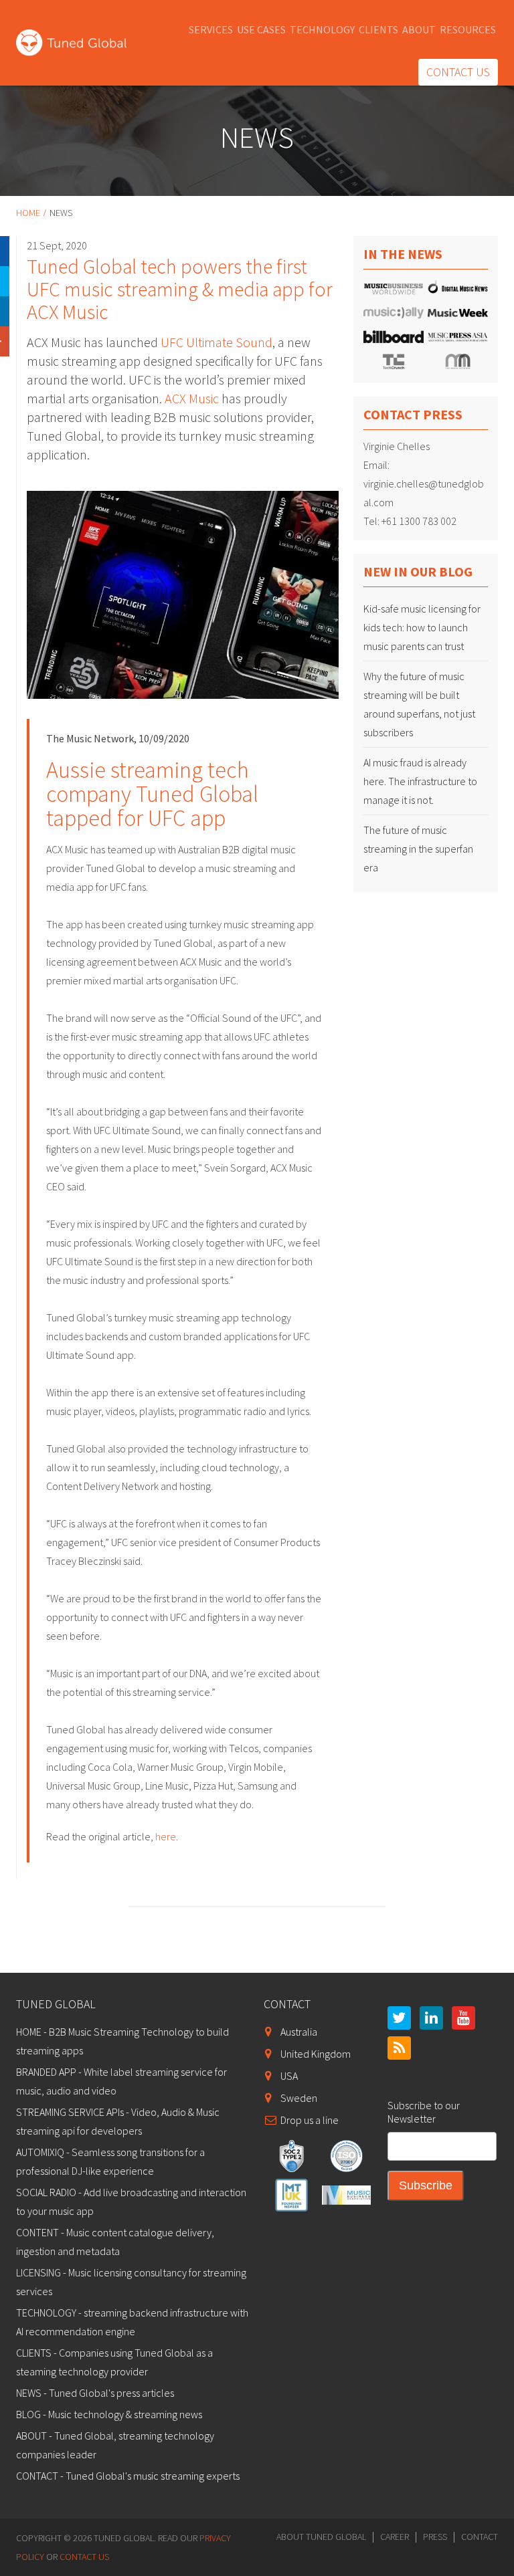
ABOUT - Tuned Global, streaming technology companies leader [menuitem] (115, 2445)
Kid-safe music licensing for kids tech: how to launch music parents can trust (422, 627)
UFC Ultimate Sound (217, 342)
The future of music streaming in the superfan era (418, 849)
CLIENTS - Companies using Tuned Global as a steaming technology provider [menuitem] (114, 2362)
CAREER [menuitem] (395, 2537)
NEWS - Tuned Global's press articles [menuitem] (95, 2393)
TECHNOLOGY (322, 29)
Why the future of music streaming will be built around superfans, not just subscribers (419, 704)
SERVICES (211, 29)
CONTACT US (458, 72)
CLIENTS (378, 29)
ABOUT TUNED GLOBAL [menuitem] (321, 2537)
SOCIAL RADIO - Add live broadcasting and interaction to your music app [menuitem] (131, 2202)
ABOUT (419, 29)
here (166, 1836)
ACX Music (193, 398)
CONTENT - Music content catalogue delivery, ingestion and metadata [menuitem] (115, 2242)
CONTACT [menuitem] (480, 2537)
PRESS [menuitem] (435, 2537)
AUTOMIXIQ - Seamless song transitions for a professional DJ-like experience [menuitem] (110, 2161)
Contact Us (84, 2557)
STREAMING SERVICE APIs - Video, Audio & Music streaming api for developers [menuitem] (118, 2121)
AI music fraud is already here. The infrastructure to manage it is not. (420, 781)
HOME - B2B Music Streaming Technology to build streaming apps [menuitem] (122, 2041)
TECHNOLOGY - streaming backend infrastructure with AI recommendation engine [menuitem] (132, 2322)
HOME (28, 213)
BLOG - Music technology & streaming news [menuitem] (109, 2414)
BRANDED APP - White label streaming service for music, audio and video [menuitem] (121, 2081)
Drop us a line (310, 2120)
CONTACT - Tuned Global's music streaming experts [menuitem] (128, 2476)
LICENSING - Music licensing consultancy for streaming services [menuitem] (131, 2282)
